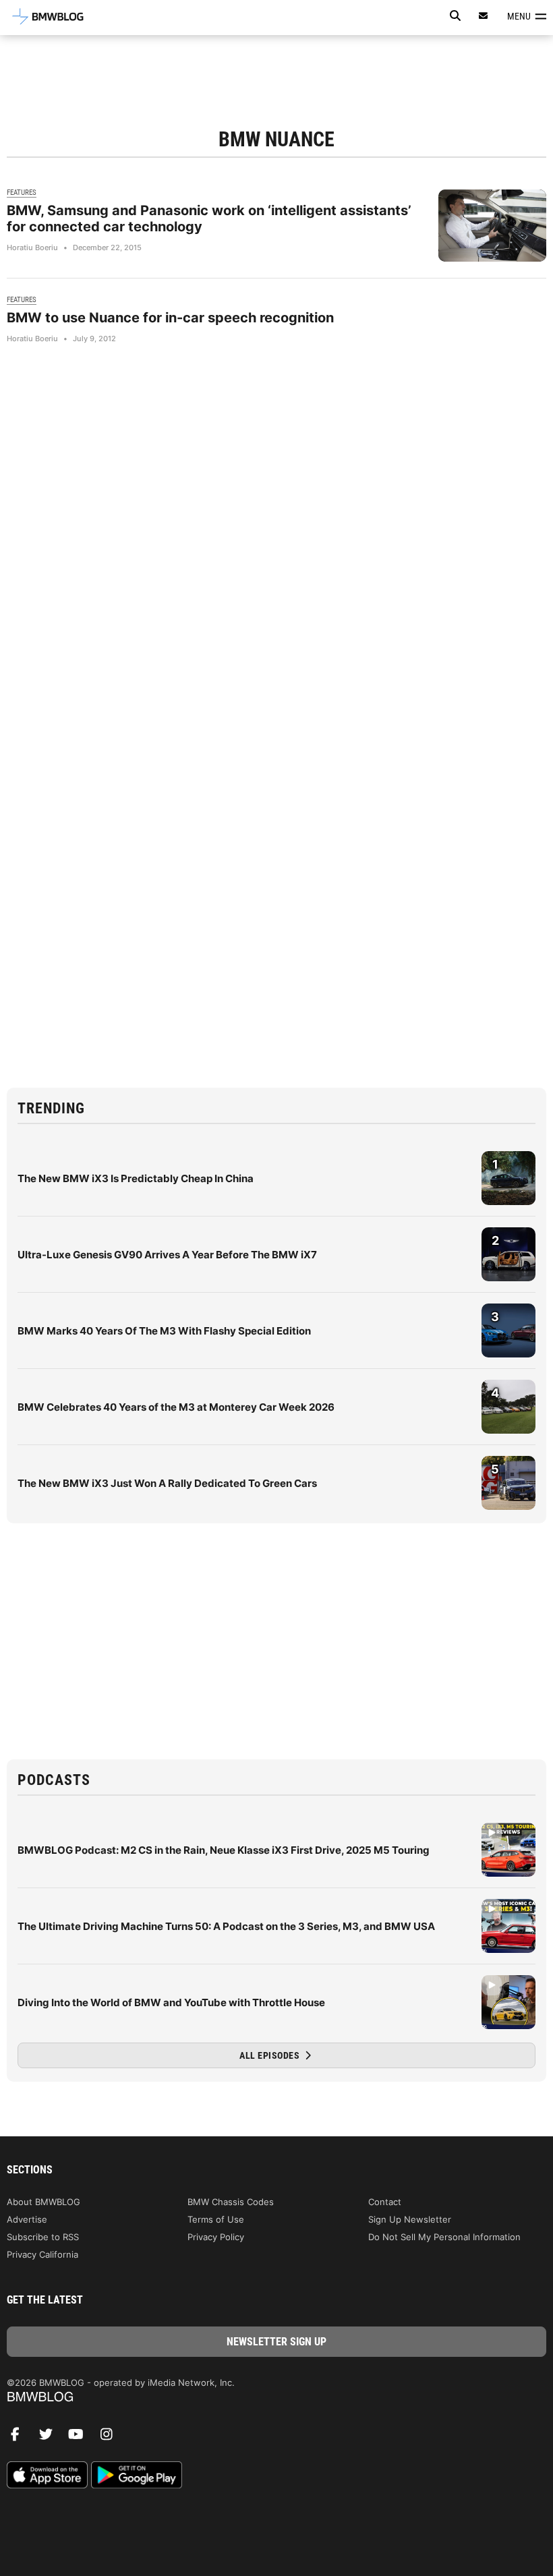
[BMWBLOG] (276, 2398)
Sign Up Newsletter (410, 2219)
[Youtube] (81, 2438)
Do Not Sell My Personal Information (444, 2237)
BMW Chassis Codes (231, 2202)
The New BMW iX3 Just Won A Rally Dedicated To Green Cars (167, 1483)
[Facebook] (20, 2438)
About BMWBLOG (43, 2202)
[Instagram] (111, 2438)
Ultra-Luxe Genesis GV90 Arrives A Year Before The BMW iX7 (167, 1255)
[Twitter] (51, 2438)
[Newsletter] (484, 16)
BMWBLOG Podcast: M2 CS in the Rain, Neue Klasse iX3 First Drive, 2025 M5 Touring (224, 1850)
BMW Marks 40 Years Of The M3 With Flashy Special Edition (164, 1331)
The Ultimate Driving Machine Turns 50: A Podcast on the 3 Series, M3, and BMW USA (226, 1926)
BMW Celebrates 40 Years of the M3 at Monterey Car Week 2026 (176, 1407)
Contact (385, 2202)
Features (22, 193)
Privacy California (42, 2254)
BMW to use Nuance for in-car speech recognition (170, 318)
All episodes (271, 2055)
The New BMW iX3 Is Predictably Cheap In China (136, 1178)
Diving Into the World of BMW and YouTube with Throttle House (171, 2002)
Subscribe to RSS (43, 2237)
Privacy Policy (216, 2237)
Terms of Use (216, 2219)
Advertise (27, 2219)
